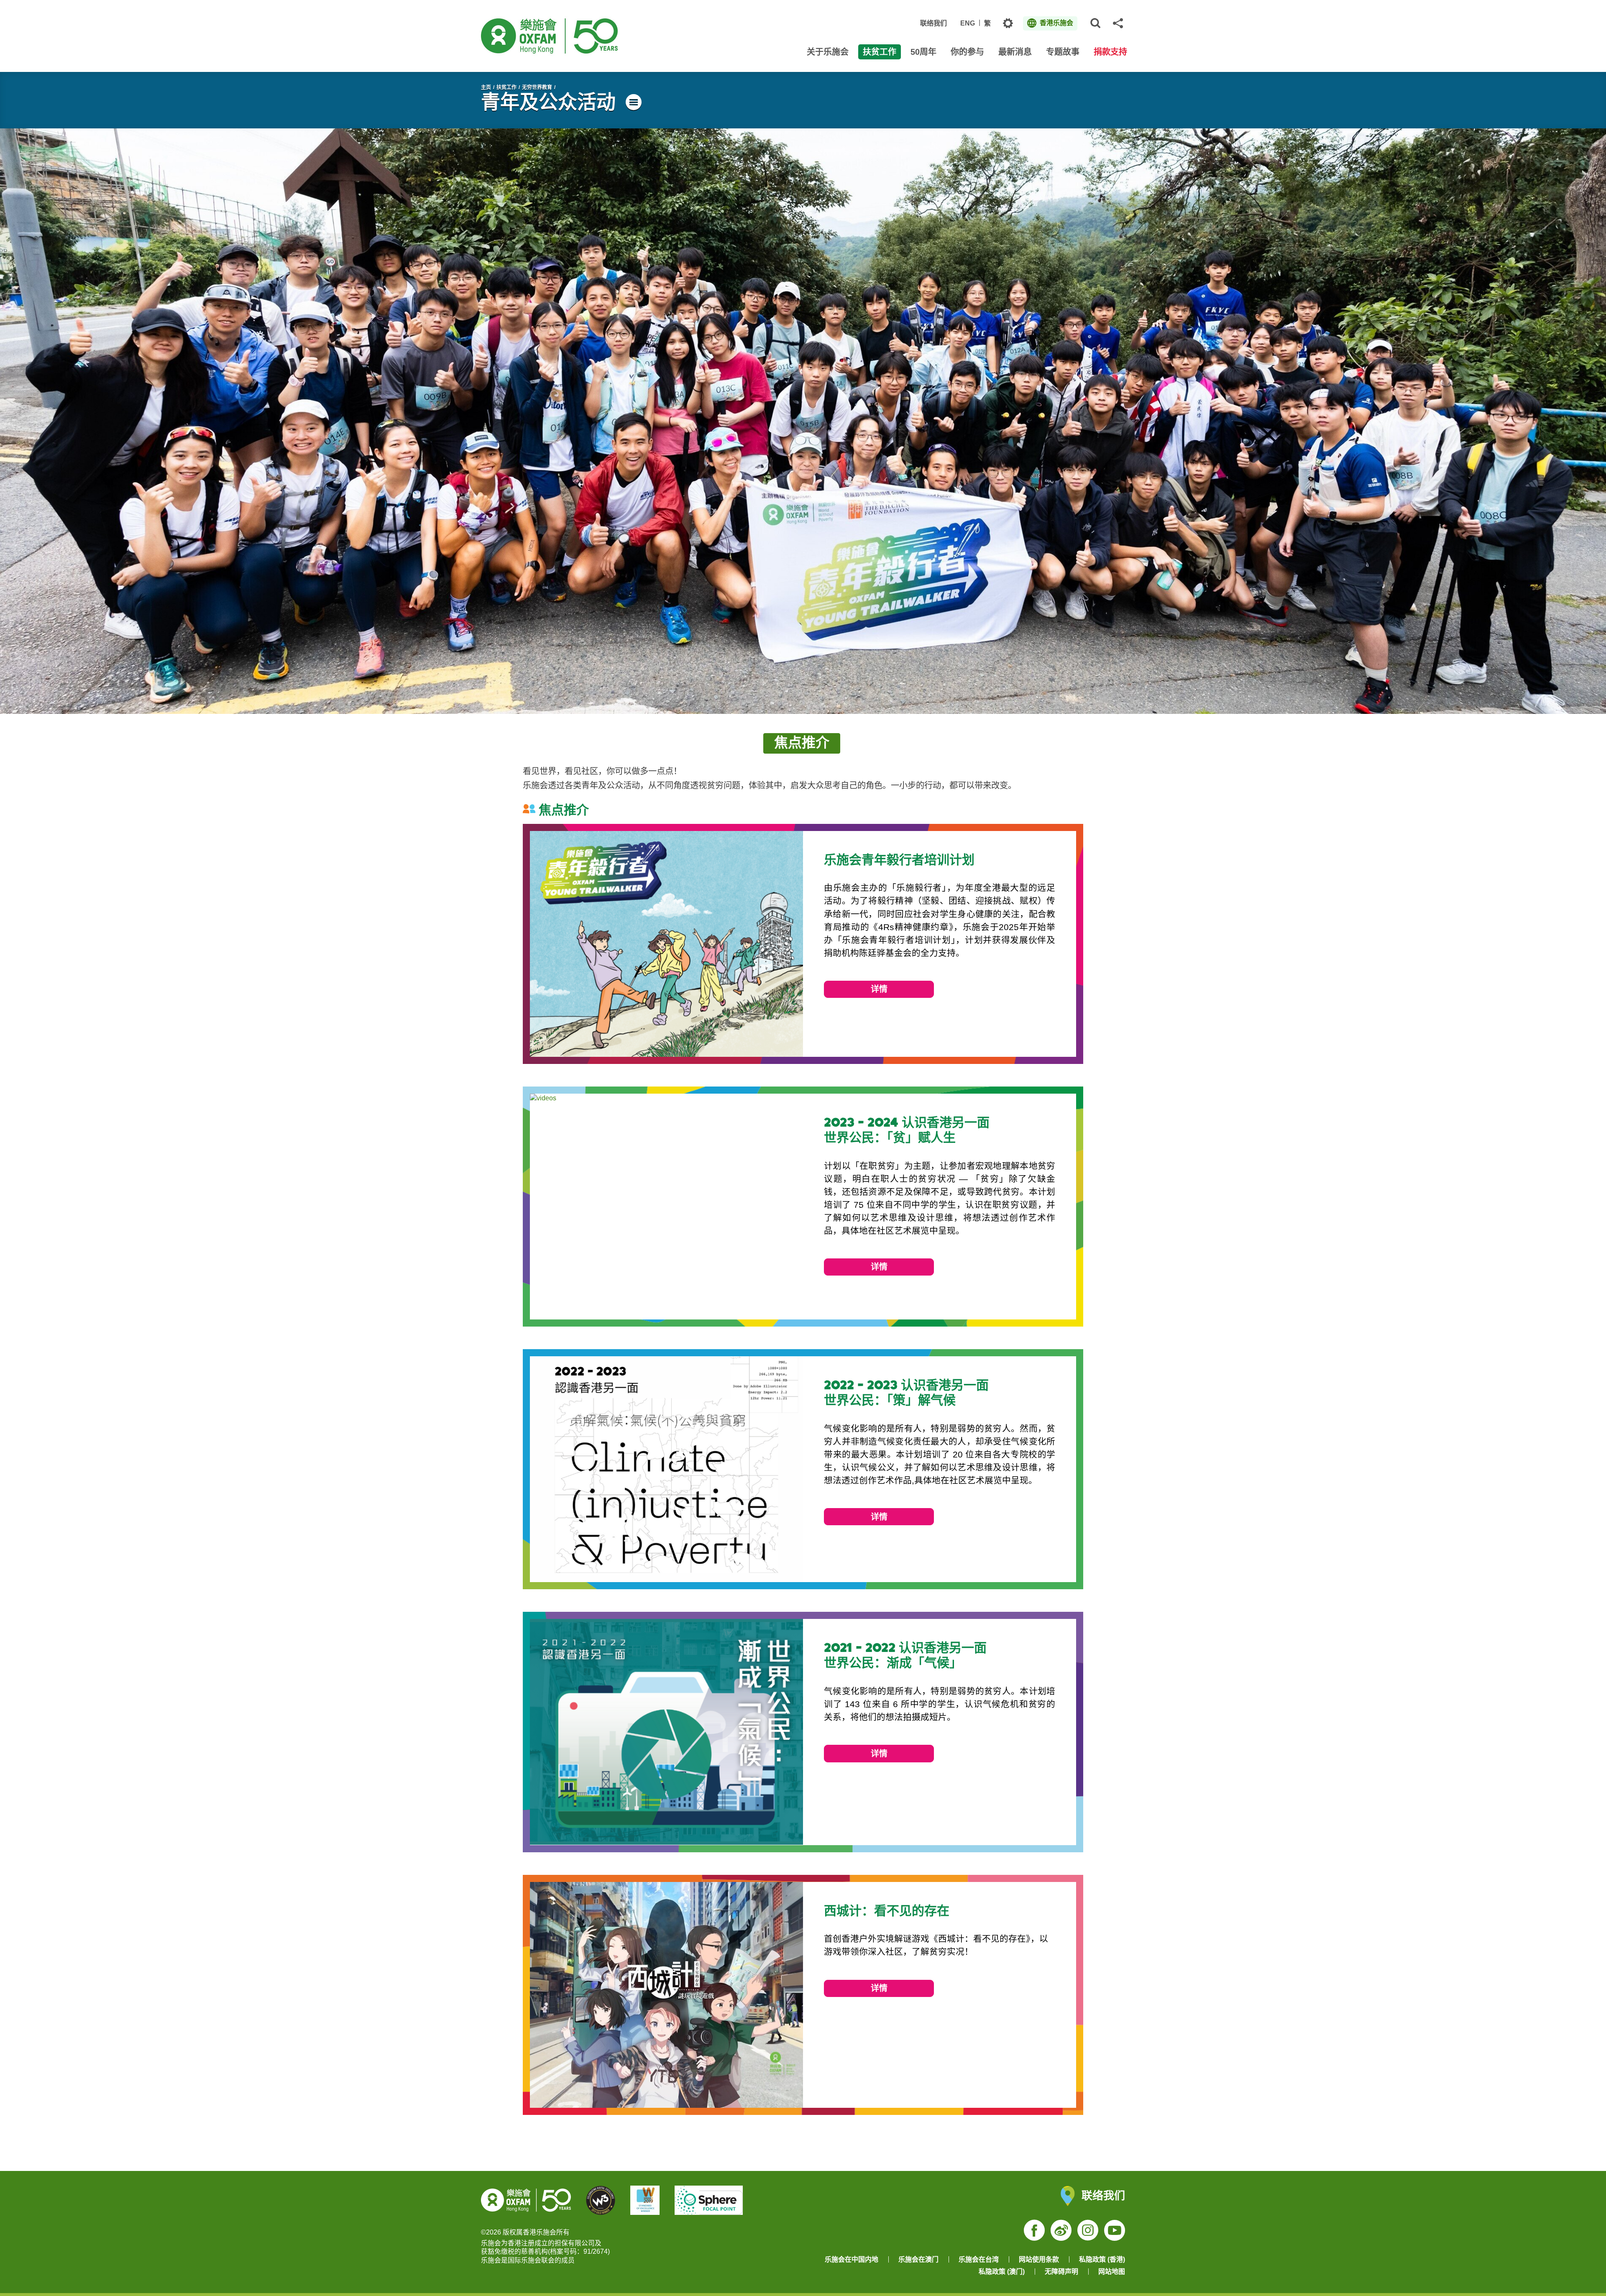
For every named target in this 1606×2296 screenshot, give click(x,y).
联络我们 (933, 23)
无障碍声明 (1061, 2272)
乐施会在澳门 (918, 2259)
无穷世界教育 (537, 87)
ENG (968, 23)
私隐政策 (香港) (1102, 2259)
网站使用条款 (1039, 2259)
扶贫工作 (506, 87)
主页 (486, 87)
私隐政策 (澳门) (1002, 2272)
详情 (879, 989)
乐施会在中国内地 (852, 2259)
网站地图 (1112, 2272)
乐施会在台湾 (979, 2259)
